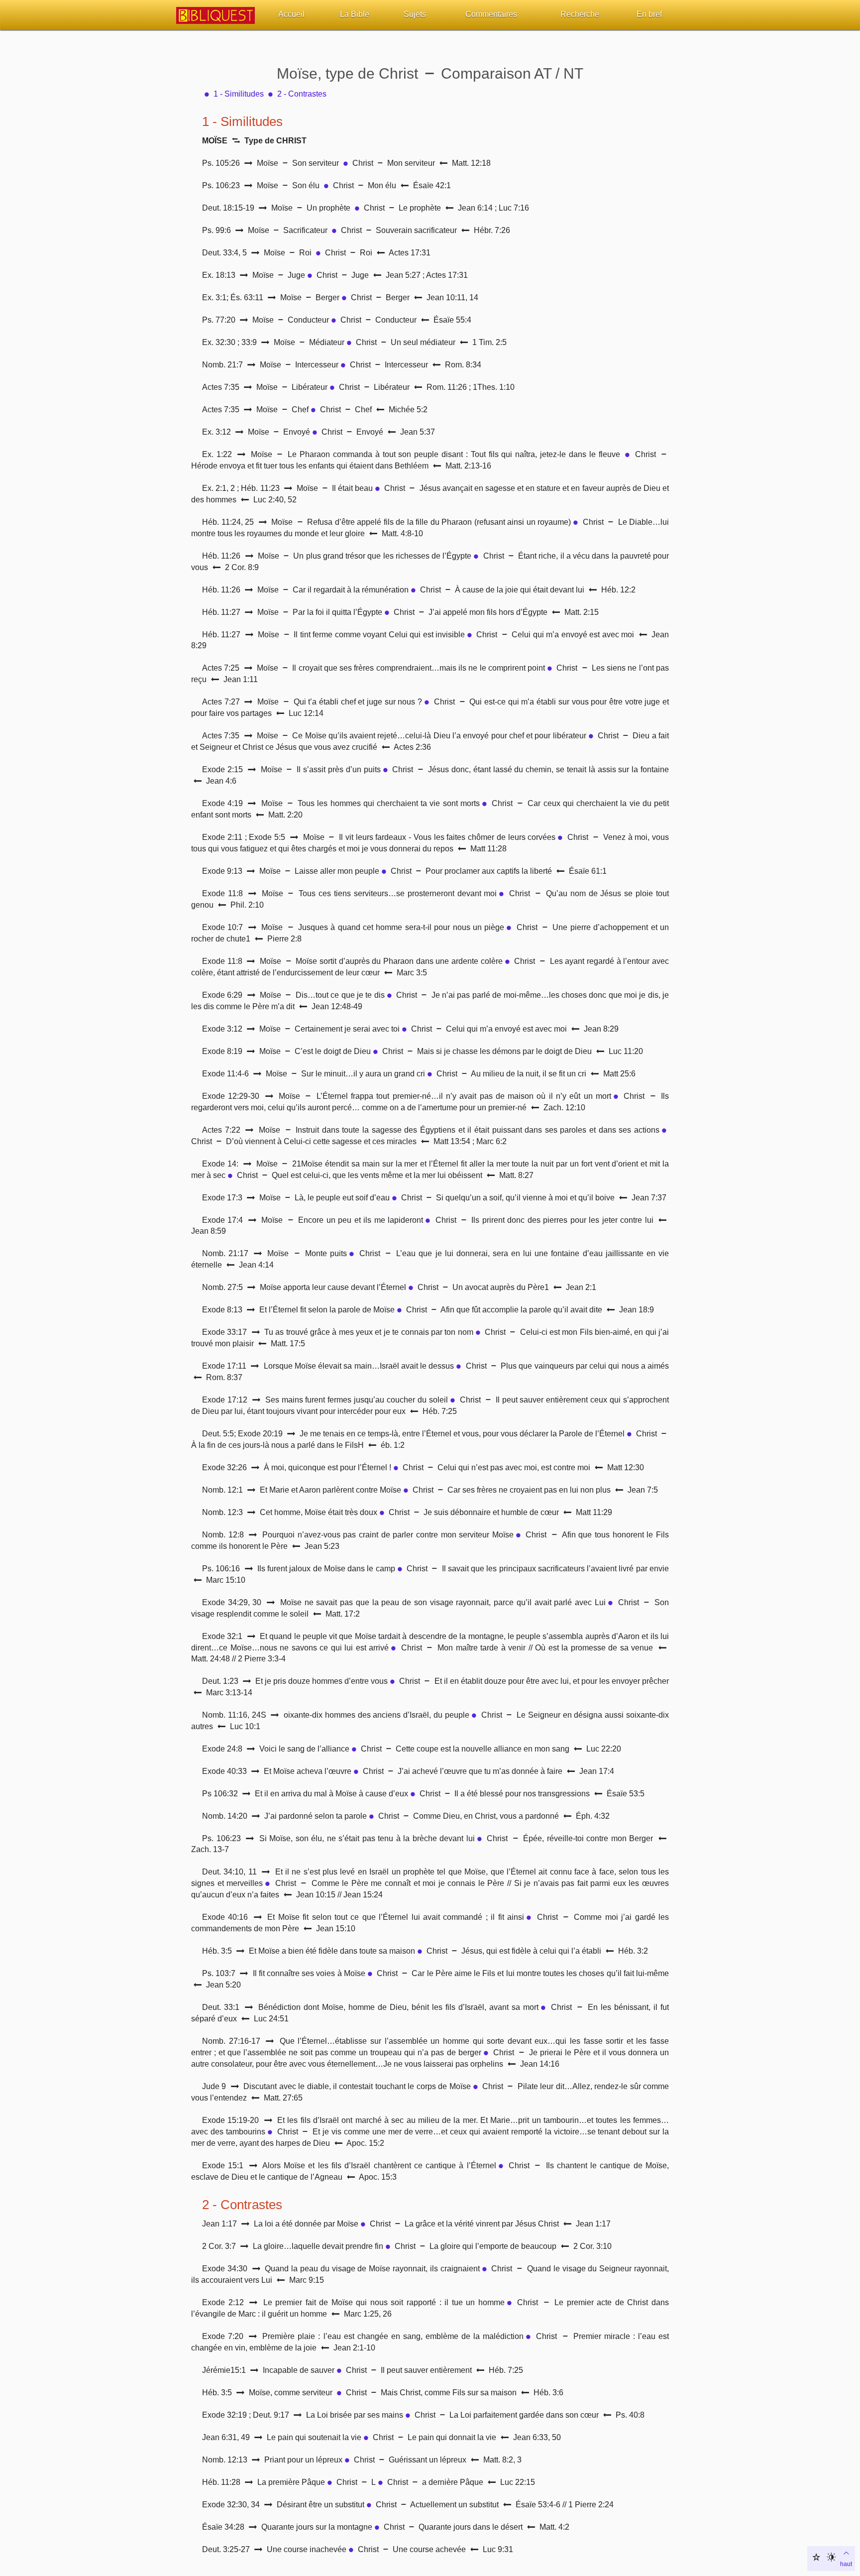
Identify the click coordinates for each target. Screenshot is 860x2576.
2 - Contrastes (302, 94)
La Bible (355, 14)
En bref (649, 14)
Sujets (415, 14)
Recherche (580, 14)
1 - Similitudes (239, 94)
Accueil (291, 14)
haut (846, 2564)
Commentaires (491, 14)
